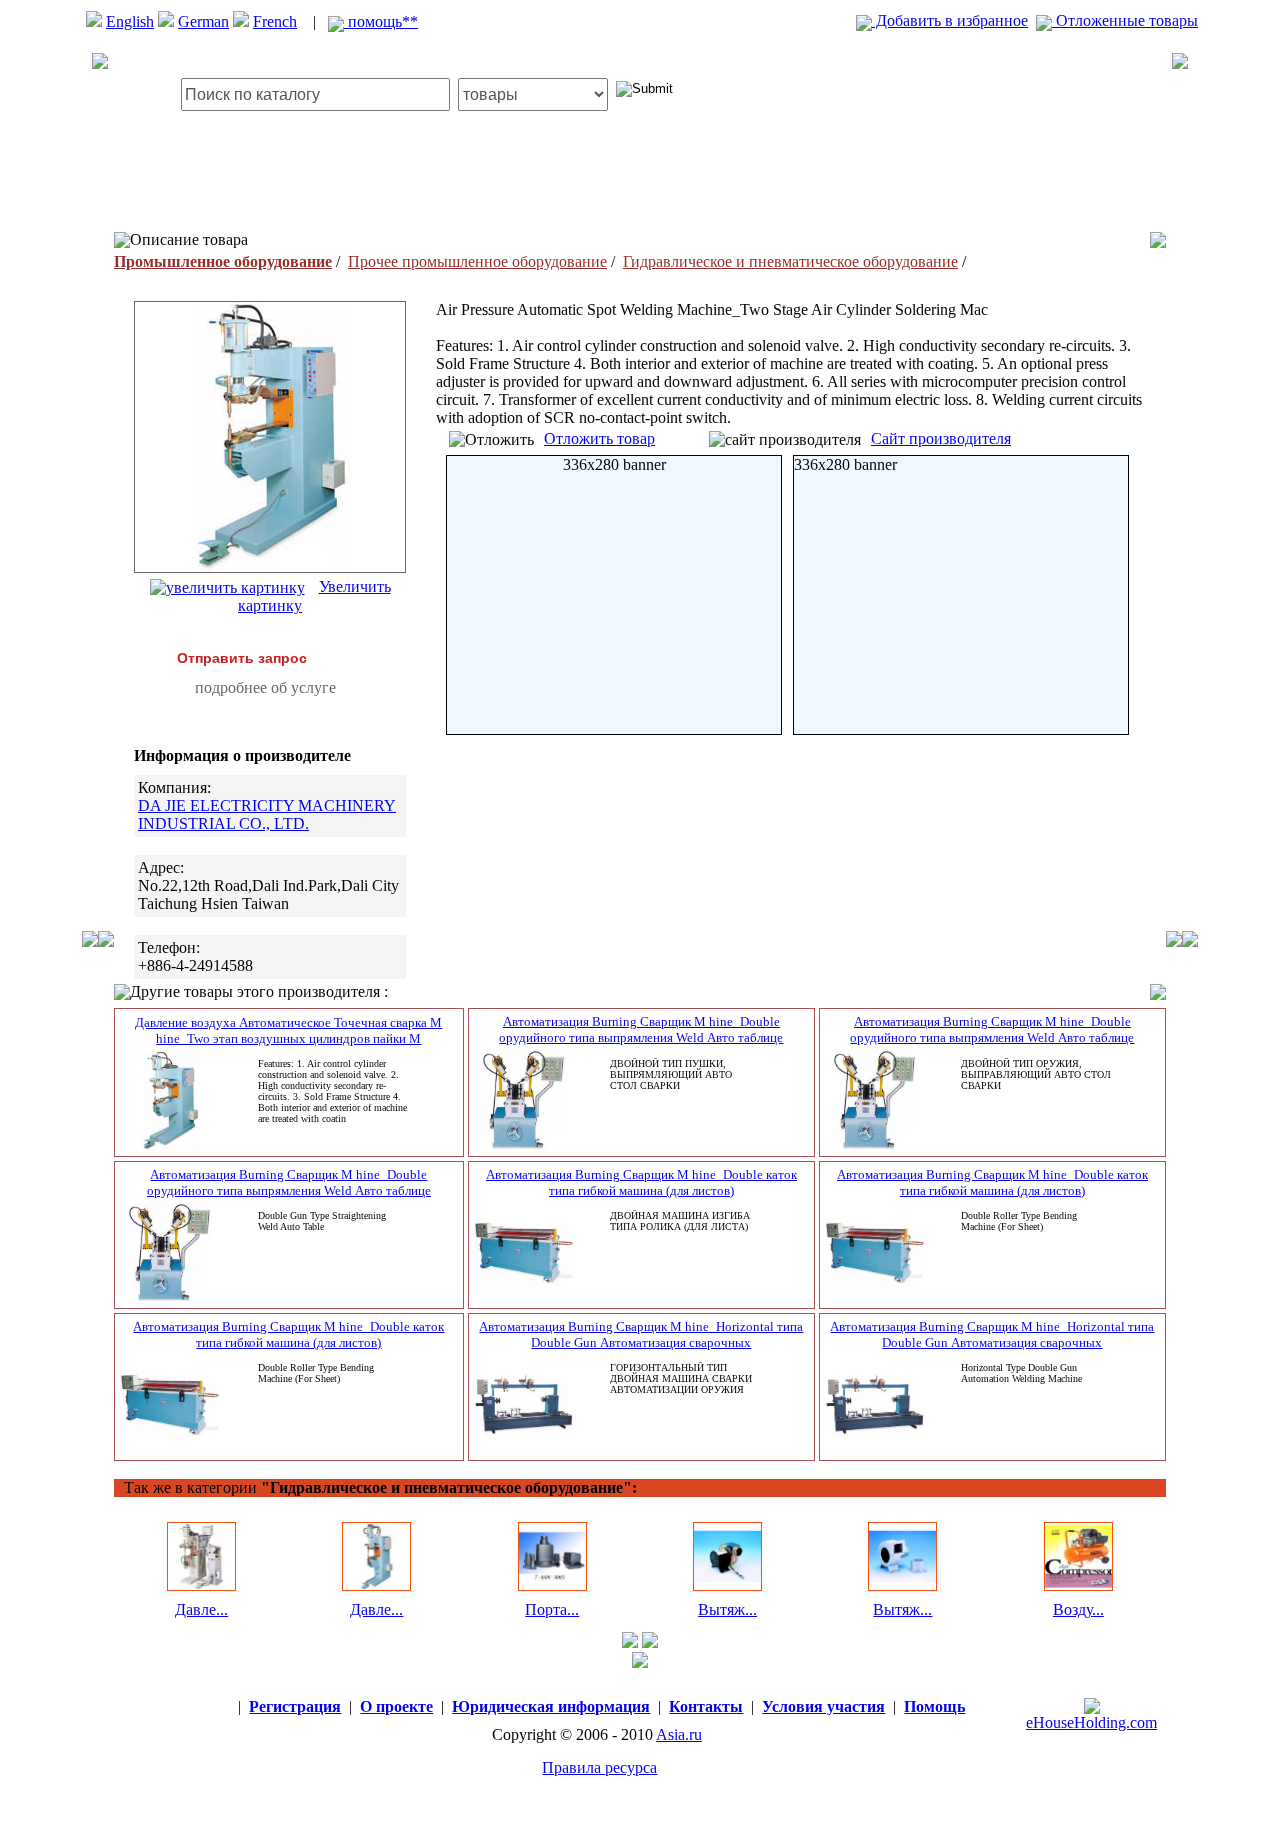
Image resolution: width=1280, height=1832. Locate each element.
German (203, 21)
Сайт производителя (941, 438)
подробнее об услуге (265, 687)
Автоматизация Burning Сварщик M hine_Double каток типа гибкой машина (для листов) (641, 1182)
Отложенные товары (1125, 20)
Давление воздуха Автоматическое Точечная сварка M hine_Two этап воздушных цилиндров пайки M (288, 1030)
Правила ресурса (599, 1767)
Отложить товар (599, 438)
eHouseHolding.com (1091, 1722)
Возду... (1078, 1609)
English (130, 21)
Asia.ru (679, 1734)
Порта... (552, 1609)
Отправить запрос (242, 658)
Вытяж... (727, 1609)
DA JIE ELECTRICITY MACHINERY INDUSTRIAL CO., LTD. (267, 814)
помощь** (381, 21)
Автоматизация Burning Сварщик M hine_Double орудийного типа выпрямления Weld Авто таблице (641, 1029)
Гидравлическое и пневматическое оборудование (790, 261)
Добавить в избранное (950, 20)
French (275, 21)
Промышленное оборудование (223, 261)
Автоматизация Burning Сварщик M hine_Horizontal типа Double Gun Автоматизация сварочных (641, 1334)
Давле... (201, 1609)
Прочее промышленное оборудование (477, 261)
